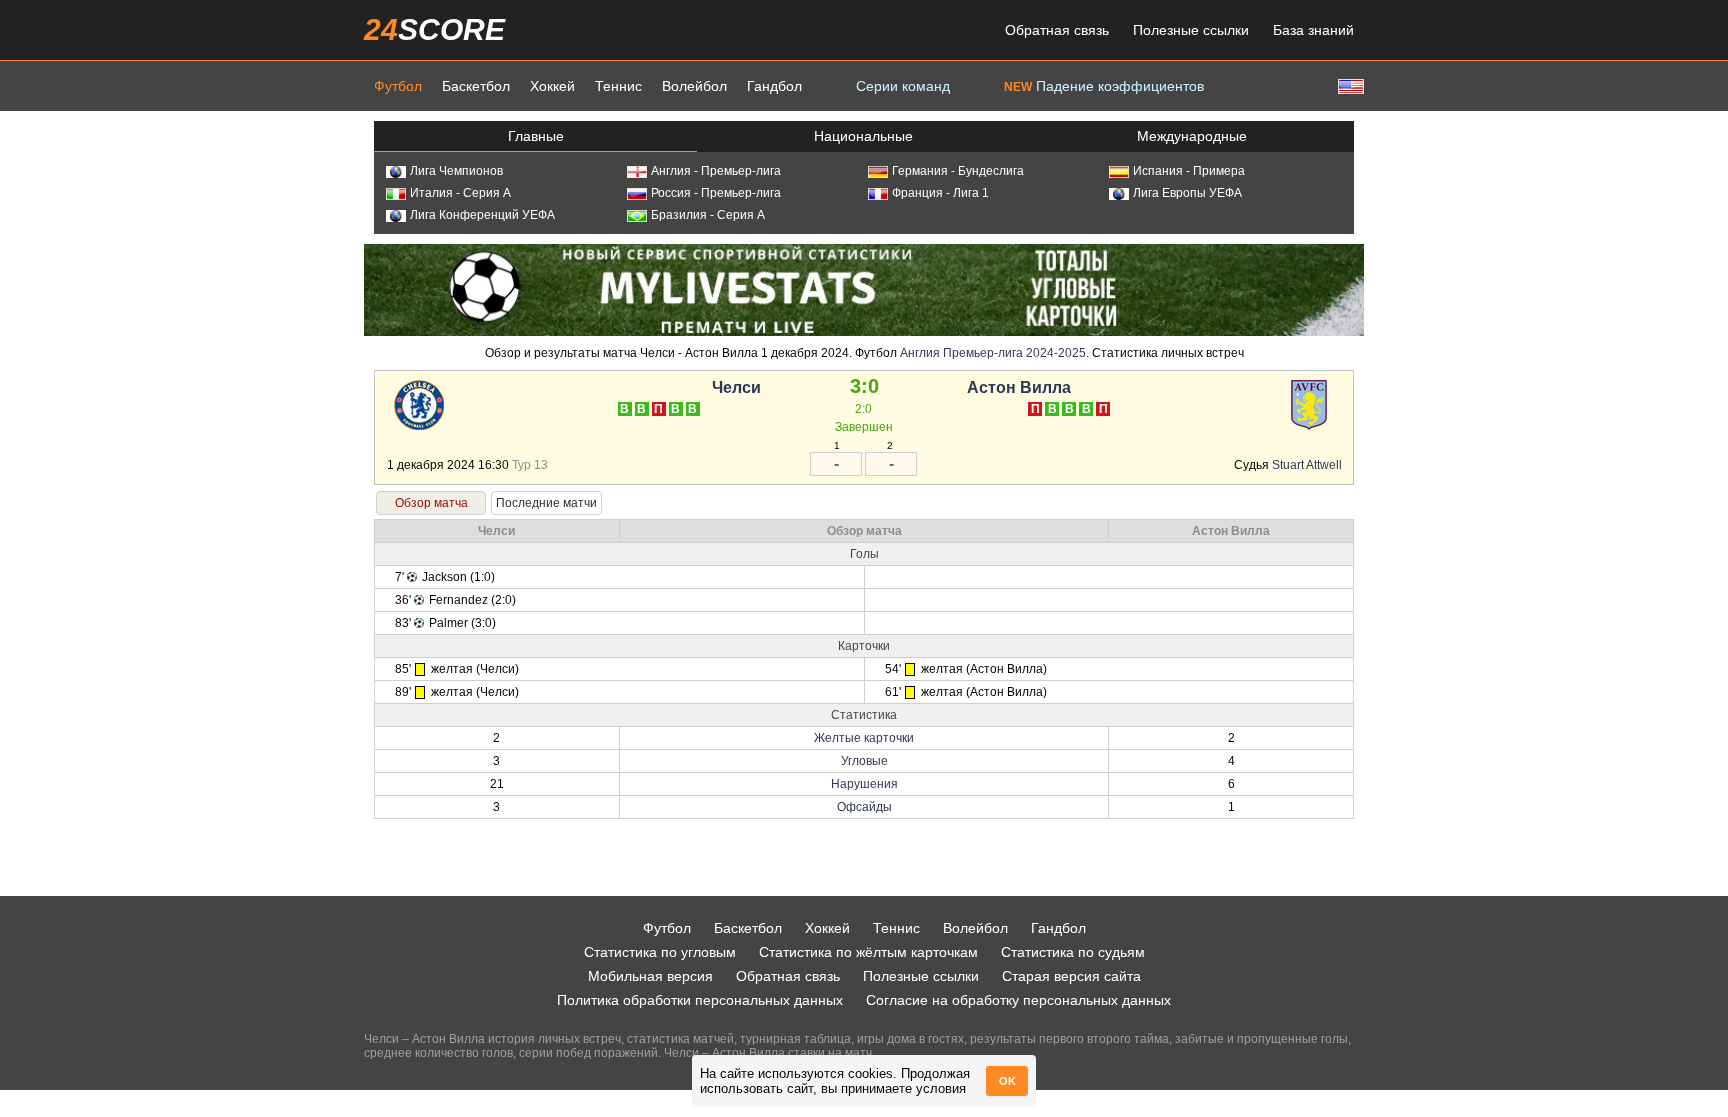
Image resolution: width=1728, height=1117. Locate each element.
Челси (736, 387)
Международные (1192, 136)
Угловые (864, 761)
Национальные (863, 136)
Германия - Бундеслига (958, 171)
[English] (1349, 85)
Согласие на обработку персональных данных (1018, 1000)
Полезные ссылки (1191, 30)
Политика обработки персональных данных (700, 1000)
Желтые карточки (864, 738)
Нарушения (864, 784)
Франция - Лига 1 (940, 193)
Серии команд (903, 86)
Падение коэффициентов (1104, 86)
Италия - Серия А (460, 193)
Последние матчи (546, 503)
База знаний (1313, 30)
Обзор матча (431, 503)
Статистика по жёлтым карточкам (868, 952)
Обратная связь (1057, 30)
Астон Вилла (1019, 387)
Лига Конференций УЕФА (482, 215)
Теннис (618, 86)
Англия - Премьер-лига (716, 171)
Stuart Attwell (1307, 465)
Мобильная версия (650, 976)
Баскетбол (476, 86)
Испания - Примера (1189, 171)
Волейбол (694, 86)
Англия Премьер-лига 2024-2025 (993, 353)
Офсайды (864, 807)
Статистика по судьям (1073, 952)
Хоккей (552, 86)
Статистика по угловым (660, 952)
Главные (536, 136)
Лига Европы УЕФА (1187, 193)
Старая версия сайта (1071, 976)
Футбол (398, 86)
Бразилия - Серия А (708, 215)
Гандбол (774, 86)
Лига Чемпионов (456, 171)
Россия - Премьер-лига (716, 193)
